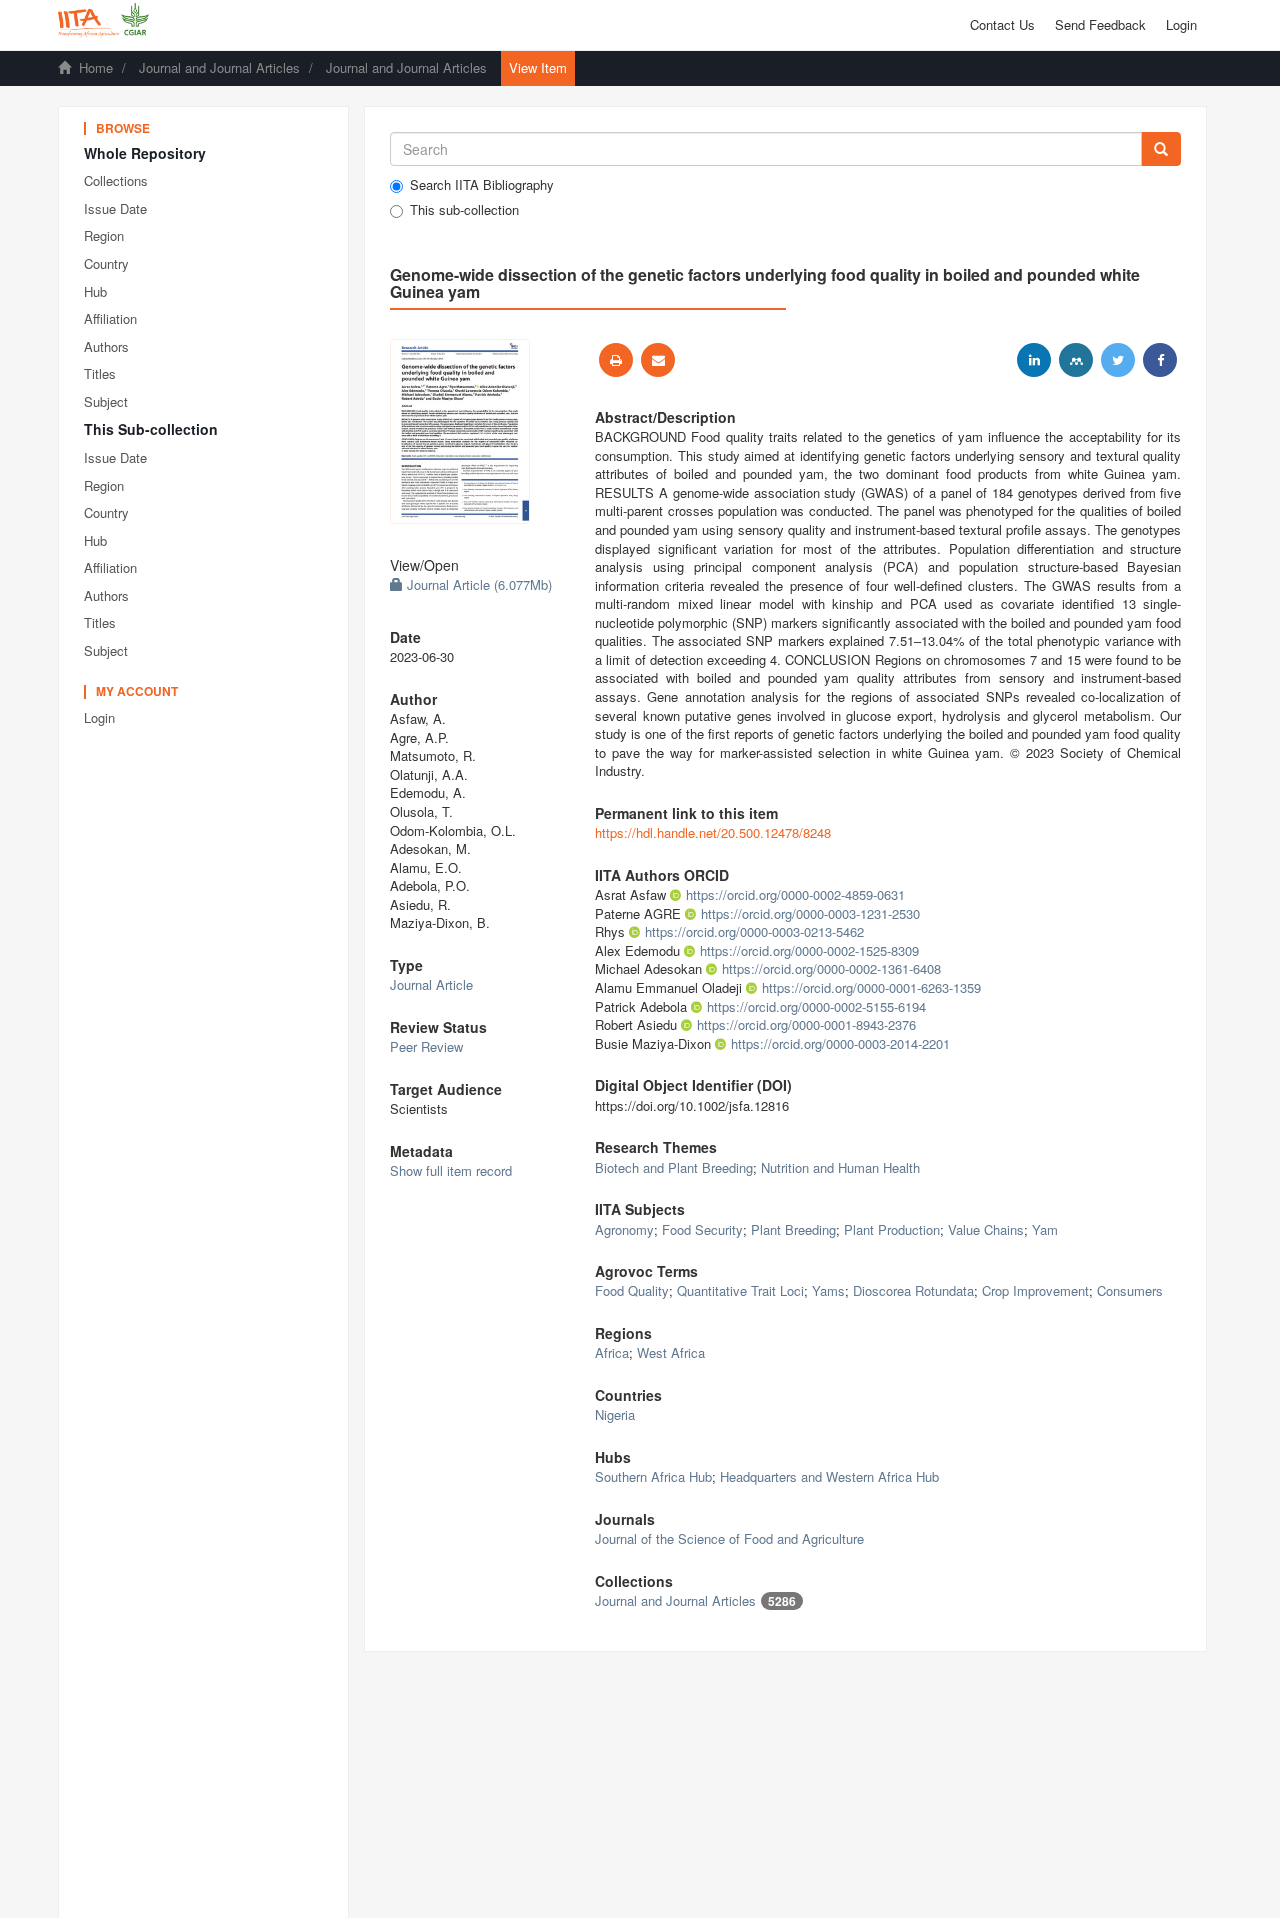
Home (96, 67)
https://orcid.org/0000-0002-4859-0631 (795, 894)
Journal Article (431, 984)
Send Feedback (1100, 24)
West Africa (671, 1352)
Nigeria (615, 1414)
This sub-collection (464, 210)
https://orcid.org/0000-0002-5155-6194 (816, 1006)
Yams (828, 1290)
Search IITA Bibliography (482, 185)
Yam (1045, 1229)
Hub (95, 291)
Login (99, 717)
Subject (106, 401)
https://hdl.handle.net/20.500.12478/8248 (713, 832)
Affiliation (110, 318)
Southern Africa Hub (653, 1476)
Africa (612, 1352)
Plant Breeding (793, 1229)
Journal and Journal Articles (219, 67)
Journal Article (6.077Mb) (477, 584)
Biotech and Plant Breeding (674, 1167)
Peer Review (426, 1046)
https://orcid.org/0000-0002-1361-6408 (831, 968)
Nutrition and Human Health (840, 1167)
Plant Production (892, 1229)
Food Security (702, 1229)
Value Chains (986, 1229)
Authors (106, 346)
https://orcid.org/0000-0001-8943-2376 (806, 1024)
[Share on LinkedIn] (1034, 360)
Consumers (1130, 1290)
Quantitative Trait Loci (740, 1290)
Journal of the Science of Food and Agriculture (729, 1538)
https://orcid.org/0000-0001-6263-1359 (871, 987)
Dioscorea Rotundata (913, 1290)
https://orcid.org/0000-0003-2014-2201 (840, 1043)
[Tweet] (1118, 360)
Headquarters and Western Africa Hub (829, 1476)
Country (106, 263)
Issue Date (115, 208)
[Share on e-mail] (658, 360)
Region (104, 235)
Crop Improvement (1035, 1290)
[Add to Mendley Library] (1076, 360)
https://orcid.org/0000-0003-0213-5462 (754, 931)
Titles (100, 373)
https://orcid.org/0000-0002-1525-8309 (809, 950)
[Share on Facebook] (1160, 360)
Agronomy (624, 1229)
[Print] (616, 360)
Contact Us (1002, 24)
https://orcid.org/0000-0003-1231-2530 (810, 913)
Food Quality (632, 1290)
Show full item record (451, 1170)
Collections (116, 180)
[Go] (1161, 149)
